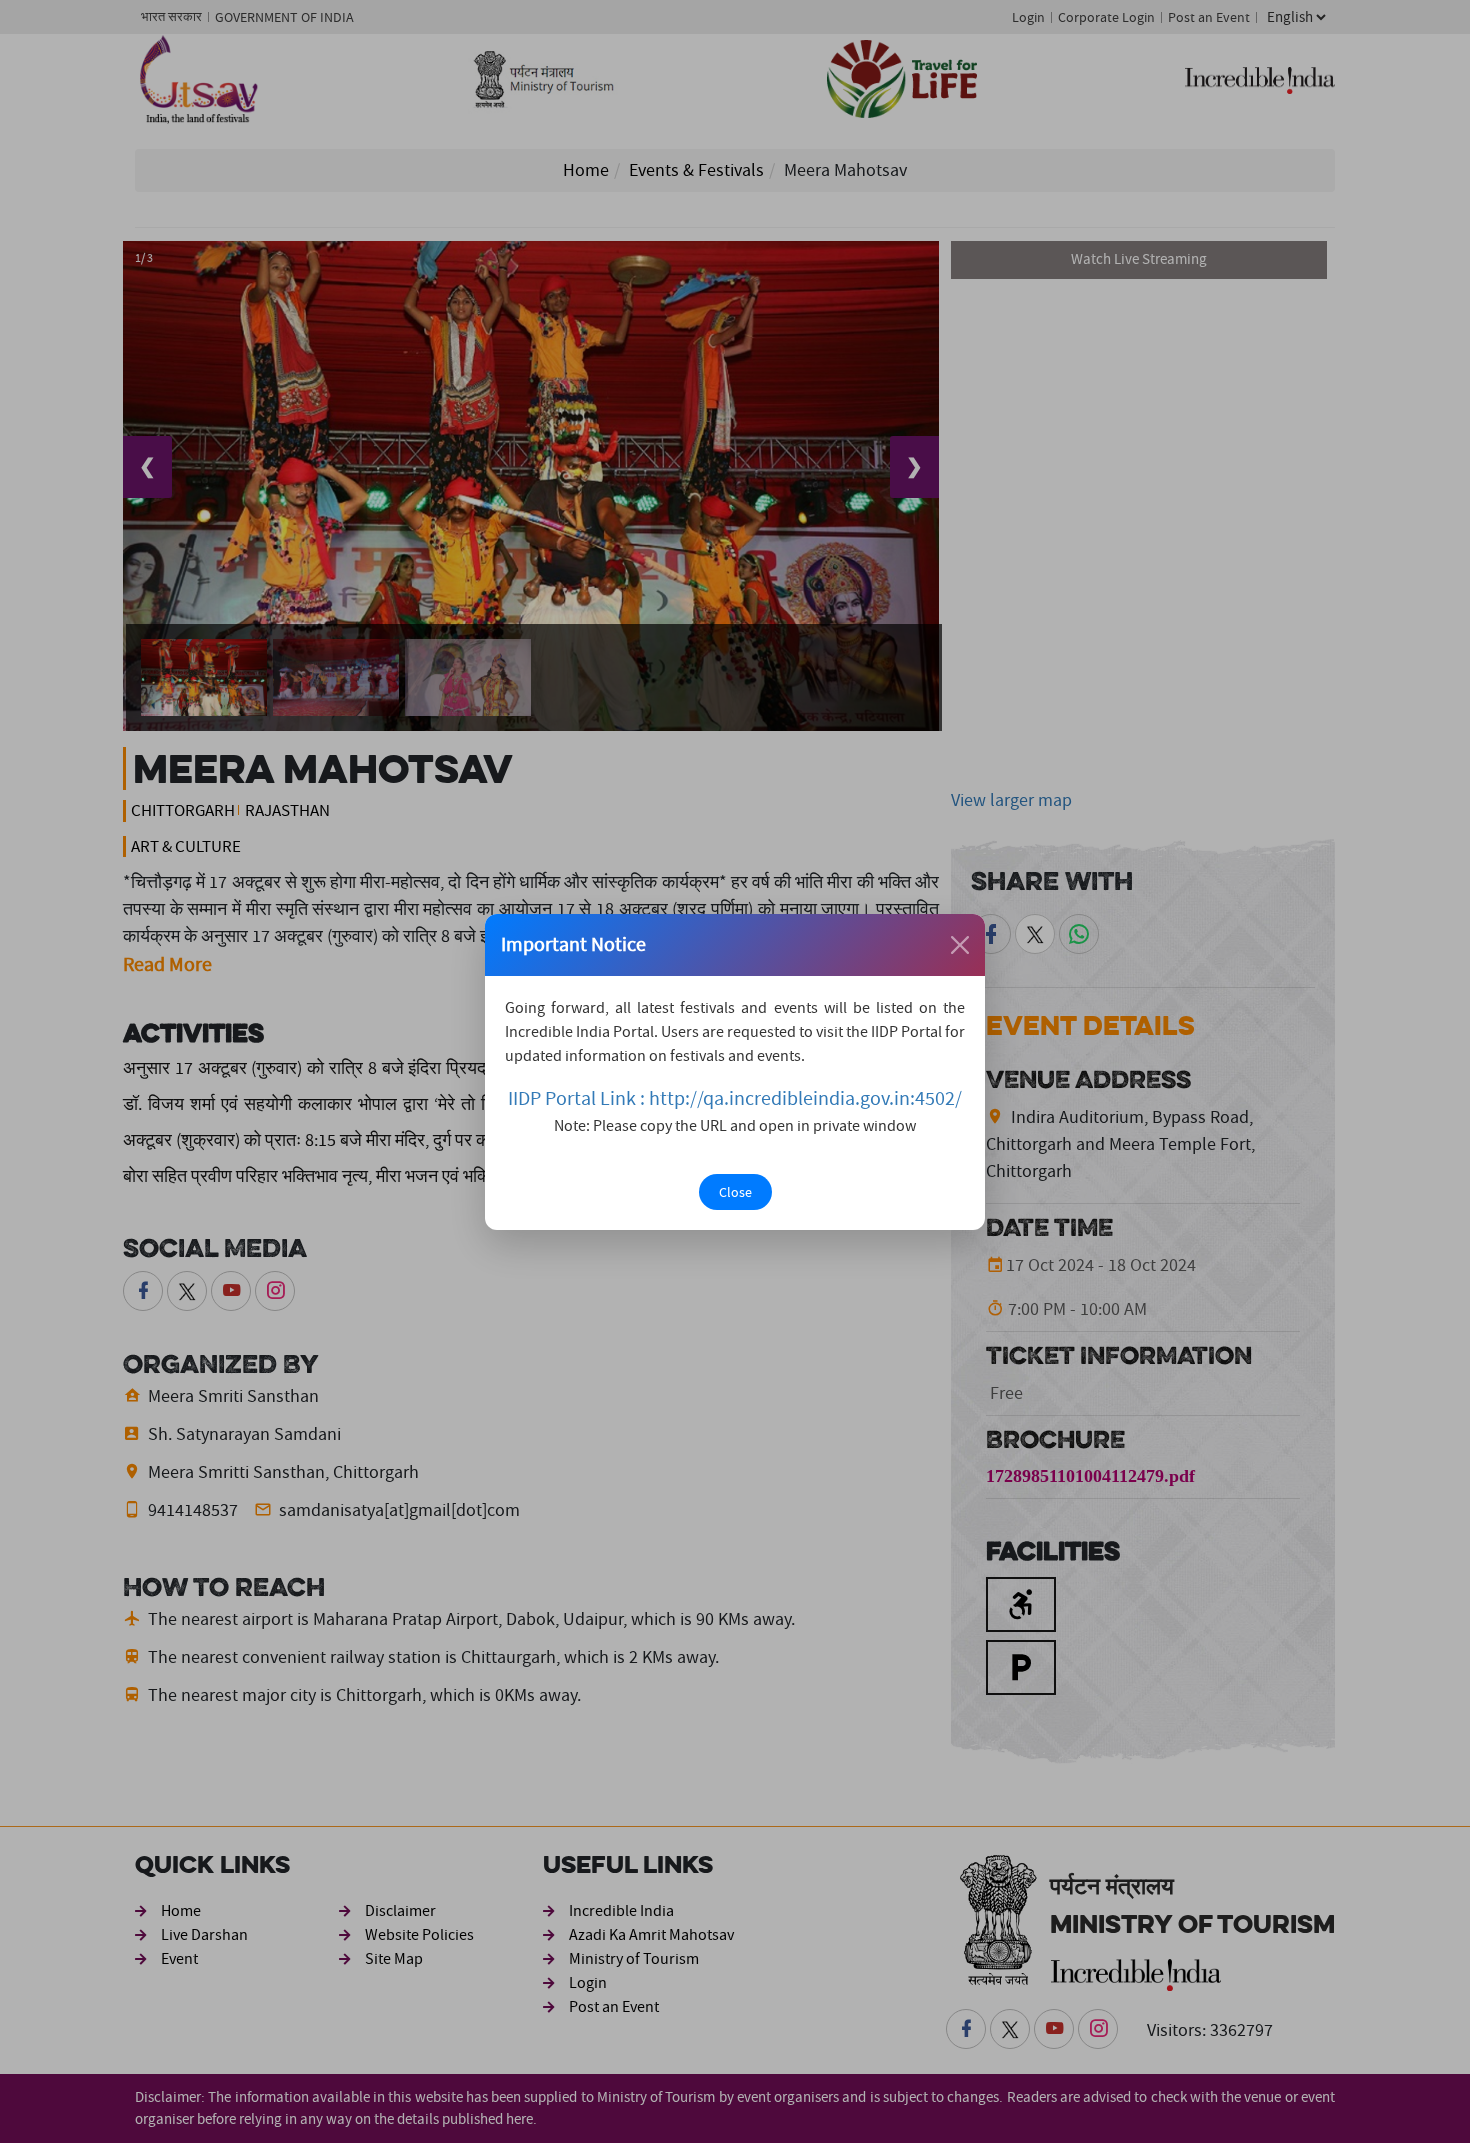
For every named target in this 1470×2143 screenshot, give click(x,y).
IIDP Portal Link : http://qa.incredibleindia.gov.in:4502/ (735, 1098)
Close (735, 1192)
